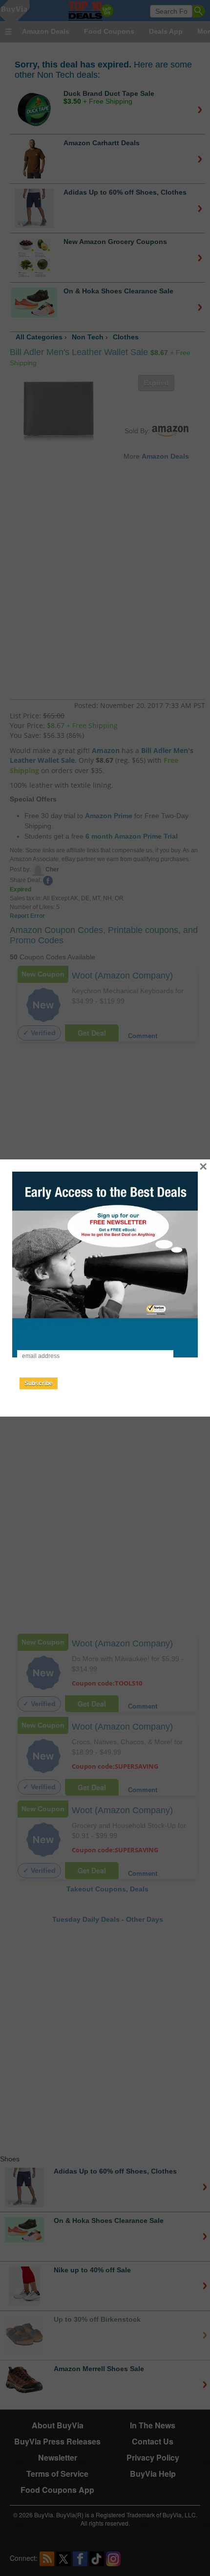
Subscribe (39, 1383)
